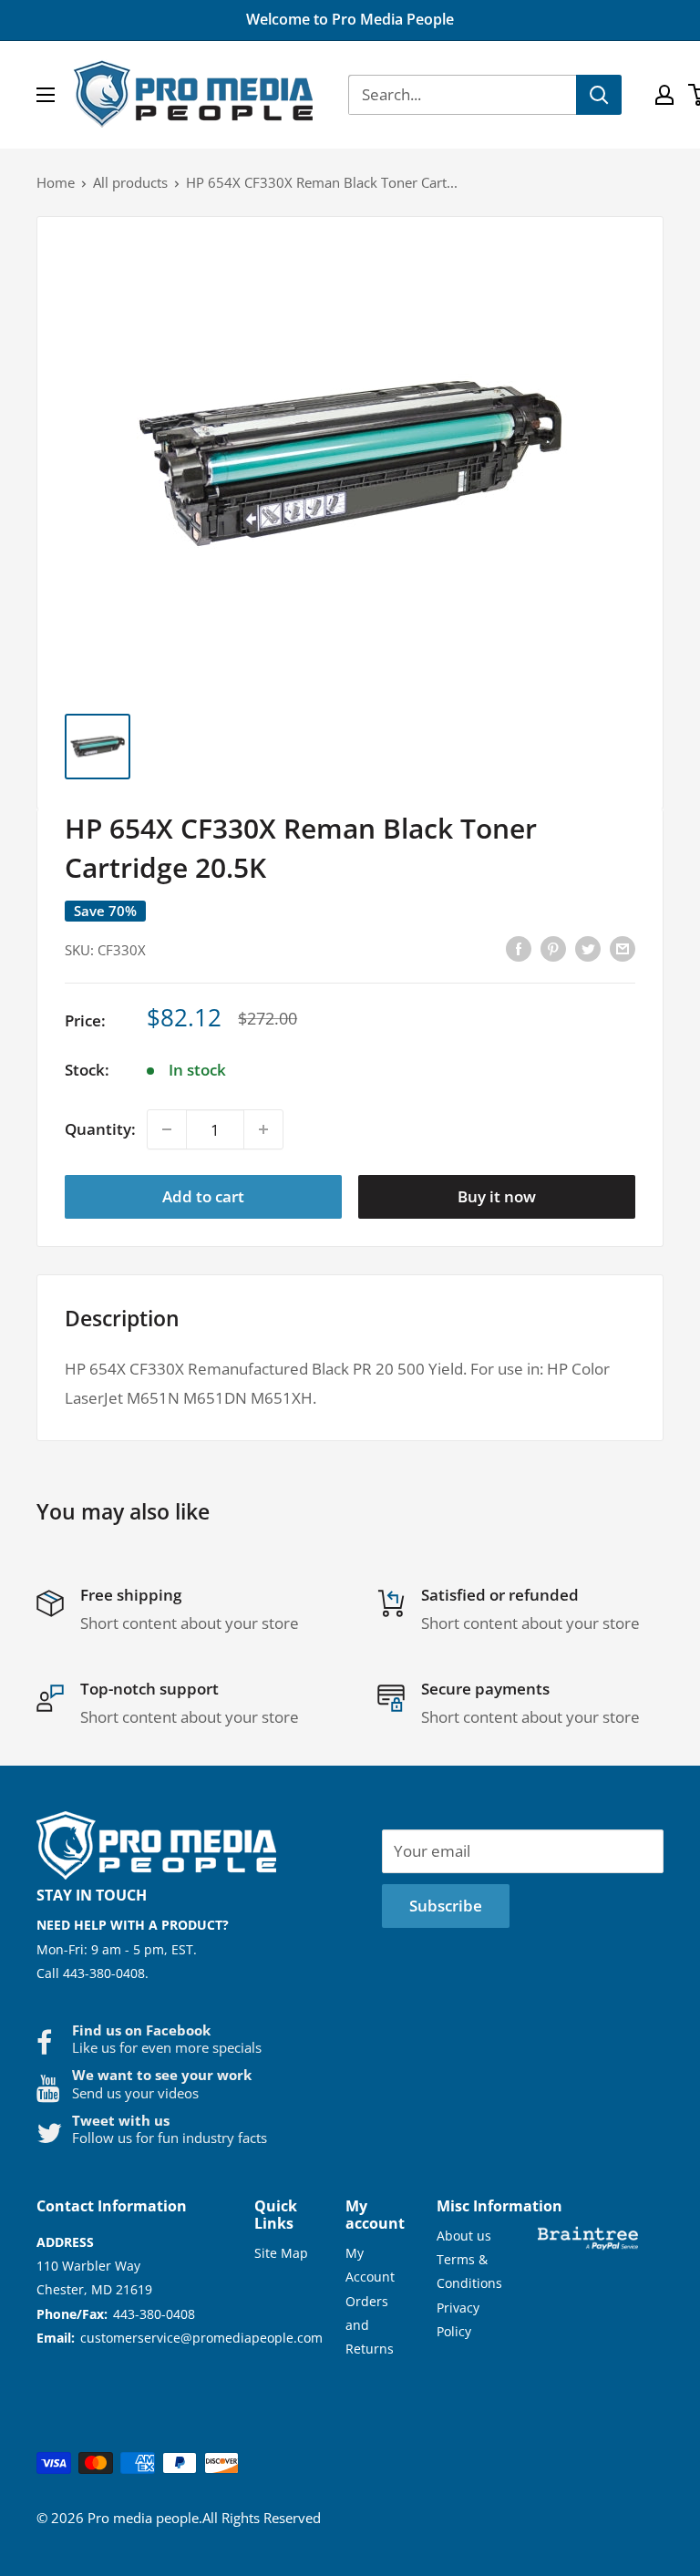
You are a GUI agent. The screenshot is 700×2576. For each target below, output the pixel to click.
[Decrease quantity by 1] (167, 1129)
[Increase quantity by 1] (263, 1129)
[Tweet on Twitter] (588, 948)
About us (464, 2236)
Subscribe (446, 1906)
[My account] (664, 95)
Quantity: (100, 1129)
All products (130, 182)
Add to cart (203, 1196)
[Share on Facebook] (519, 948)
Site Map (281, 2253)
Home (56, 182)
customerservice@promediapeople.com (201, 2338)
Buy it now (497, 1196)
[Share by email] (623, 948)
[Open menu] (46, 95)
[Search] (599, 95)
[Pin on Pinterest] (553, 948)
